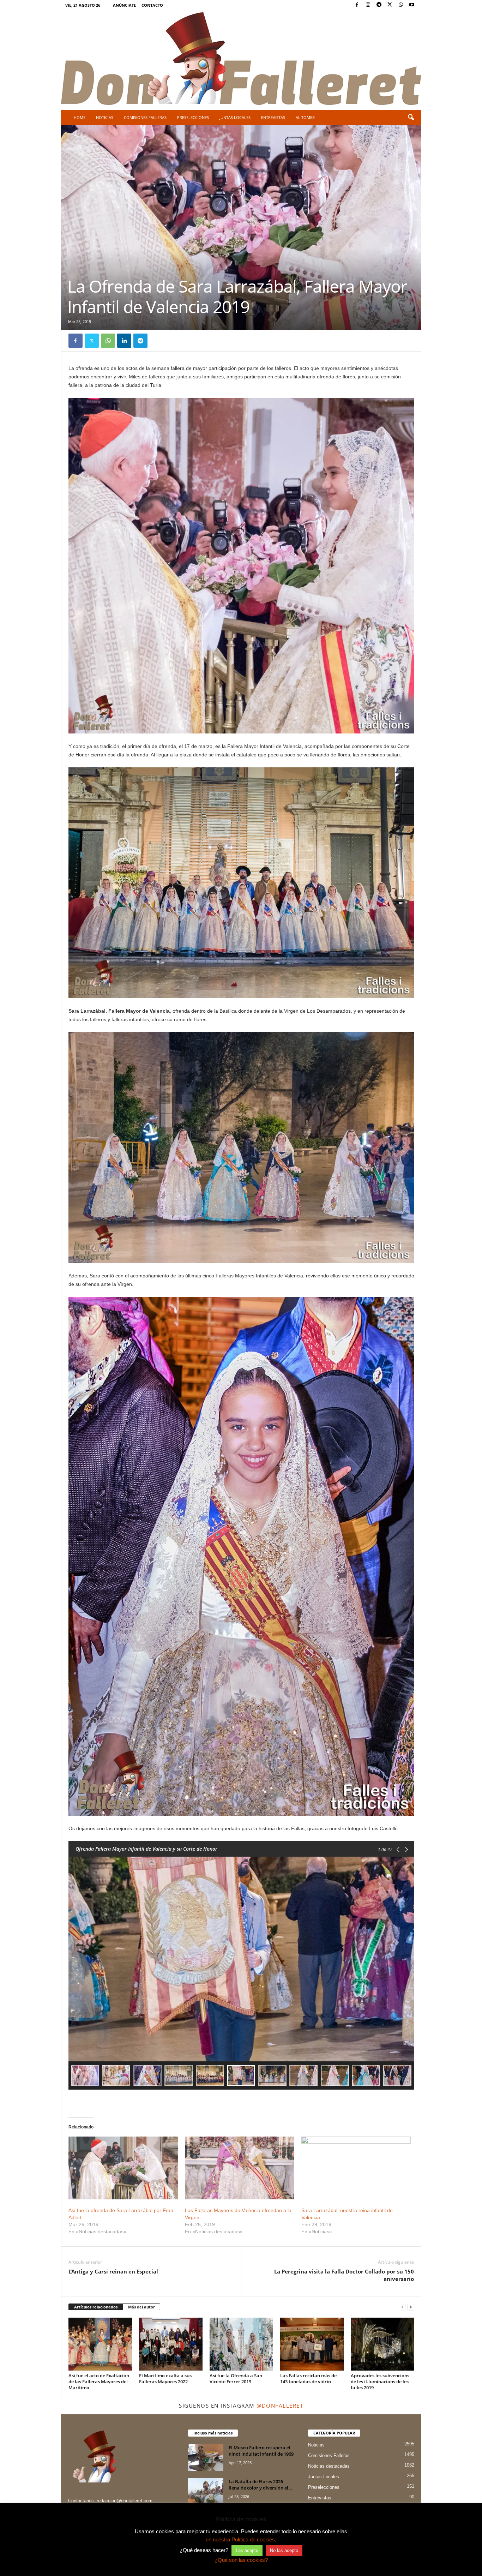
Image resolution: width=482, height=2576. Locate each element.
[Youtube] (412, 5)
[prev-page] (402, 2307)
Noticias (105, 117)
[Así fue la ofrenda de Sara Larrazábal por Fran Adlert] (123, 2168)
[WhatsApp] (401, 5)
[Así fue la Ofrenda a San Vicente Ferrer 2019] (241, 2344)
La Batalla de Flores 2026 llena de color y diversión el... (261, 2485)
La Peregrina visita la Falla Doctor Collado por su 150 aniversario (344, 2275)
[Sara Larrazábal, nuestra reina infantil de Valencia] (356, 2168)
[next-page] (411, 2307)
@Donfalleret (280, 2406)
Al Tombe (305, 117)
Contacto (152, 5)
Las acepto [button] (247, 2550)
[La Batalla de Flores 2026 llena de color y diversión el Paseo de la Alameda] (206, 2491)
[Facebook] (357, 5)
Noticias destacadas (329, 2466)
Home (80, 117)
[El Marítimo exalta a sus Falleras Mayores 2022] (171, 2344)
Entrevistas (273, 117)
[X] (390, 5)
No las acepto (284, 2550)
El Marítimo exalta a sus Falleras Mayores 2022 (165, 2379)
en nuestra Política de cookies (240, 2539)
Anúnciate (124, 5)
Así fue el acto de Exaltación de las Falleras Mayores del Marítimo (99, 2382)
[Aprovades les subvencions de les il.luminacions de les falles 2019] (382, 2344)
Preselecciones (193, 117)
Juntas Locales (235, 117)
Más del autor (141, 2307)
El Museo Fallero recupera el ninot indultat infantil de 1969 (261, 2451)
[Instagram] (368, 5)
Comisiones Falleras (145, 117)
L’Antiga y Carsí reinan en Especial (113, 2271)
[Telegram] (379, 5)
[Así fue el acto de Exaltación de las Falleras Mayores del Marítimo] (100, 2344)
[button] (411, 118)
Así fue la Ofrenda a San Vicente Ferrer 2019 (236, 2379)
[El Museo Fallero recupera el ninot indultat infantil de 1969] (206, 2458)
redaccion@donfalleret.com (125, 2501)
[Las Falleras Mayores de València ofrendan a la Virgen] (240, 2168)
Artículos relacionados (96, 2307)
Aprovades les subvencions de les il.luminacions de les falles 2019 (380, 2382)
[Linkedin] (124, 341)
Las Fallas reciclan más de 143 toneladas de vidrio (308, 2379)
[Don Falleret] (241, 59)
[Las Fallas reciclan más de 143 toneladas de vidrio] (312, 2344)
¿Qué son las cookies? (241, 2560)
